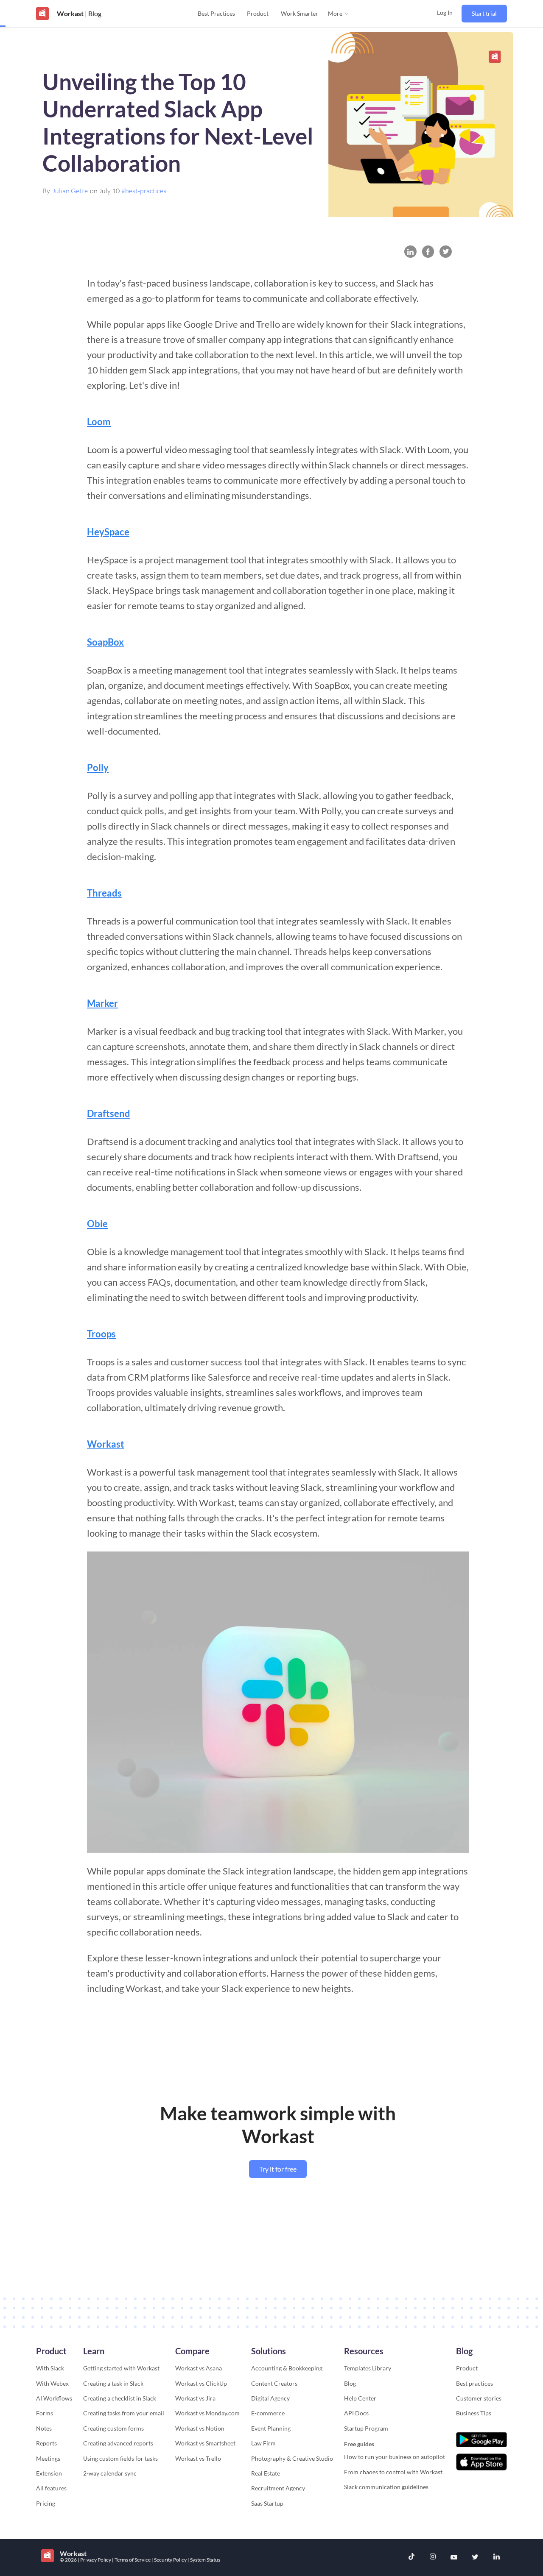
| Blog (92, 13)
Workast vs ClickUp (201, 2383)
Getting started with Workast (121, 2368)
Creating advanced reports (118, 2443)
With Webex (52, 2383)
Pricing (46, 2503)
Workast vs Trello (198, 2458)
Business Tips (474, 2413)
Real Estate (266, 2473)
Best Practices (216, 13)
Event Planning (271, 2428)
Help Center (360, 2398)
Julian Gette (70, 191)
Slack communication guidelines (386, 2487)
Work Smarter (299, 13)
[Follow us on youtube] (454, 2557)
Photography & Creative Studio (292, 2458)
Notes (44, 2428)
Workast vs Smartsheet (205, 2443)
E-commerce (268, 2413)
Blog (350, 2383)
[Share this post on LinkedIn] (410, 252)
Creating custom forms (113, 2428)
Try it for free (278, 2169)
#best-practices (144, 191)
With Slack (50, 2368)
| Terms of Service (132, 2560)
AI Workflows (54, 2398)
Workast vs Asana (199, 2368)
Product (258, 13)
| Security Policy (169, 2560)
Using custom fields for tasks (120, 2458)
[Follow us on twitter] (475, 2557)
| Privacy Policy (95, 2560)
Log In (445, 13)
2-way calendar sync (110, 2473)
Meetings (48, 2458)
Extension (49, 2473)
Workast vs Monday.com (207, 2413)
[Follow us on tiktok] (411, 2558)
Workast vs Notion (200, 2428)
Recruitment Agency (278, 2488)
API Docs (356, 2413)
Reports (46, 2443)
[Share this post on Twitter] (446, 252)
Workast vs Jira (195, 2398)
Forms (45, 2413)
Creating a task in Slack (113, 2383)
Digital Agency (270, 2398)
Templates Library (368, 2368)
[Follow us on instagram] (433, 2558)
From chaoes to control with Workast (393, 2472)
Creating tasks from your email (124, 2413)
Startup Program (366, 2428)
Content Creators (274, 2383)
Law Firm (263, 2443)
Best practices (474, 2383)
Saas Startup (267, 2503)
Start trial (484, 13)
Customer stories (479, 2398)
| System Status (204, 2560)
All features (51, 2488)
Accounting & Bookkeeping (287, 2368)
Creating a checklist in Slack (120, 2398)
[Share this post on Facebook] (428, 252)
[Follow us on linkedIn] (496, 2557)
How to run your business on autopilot (395, 2457)
